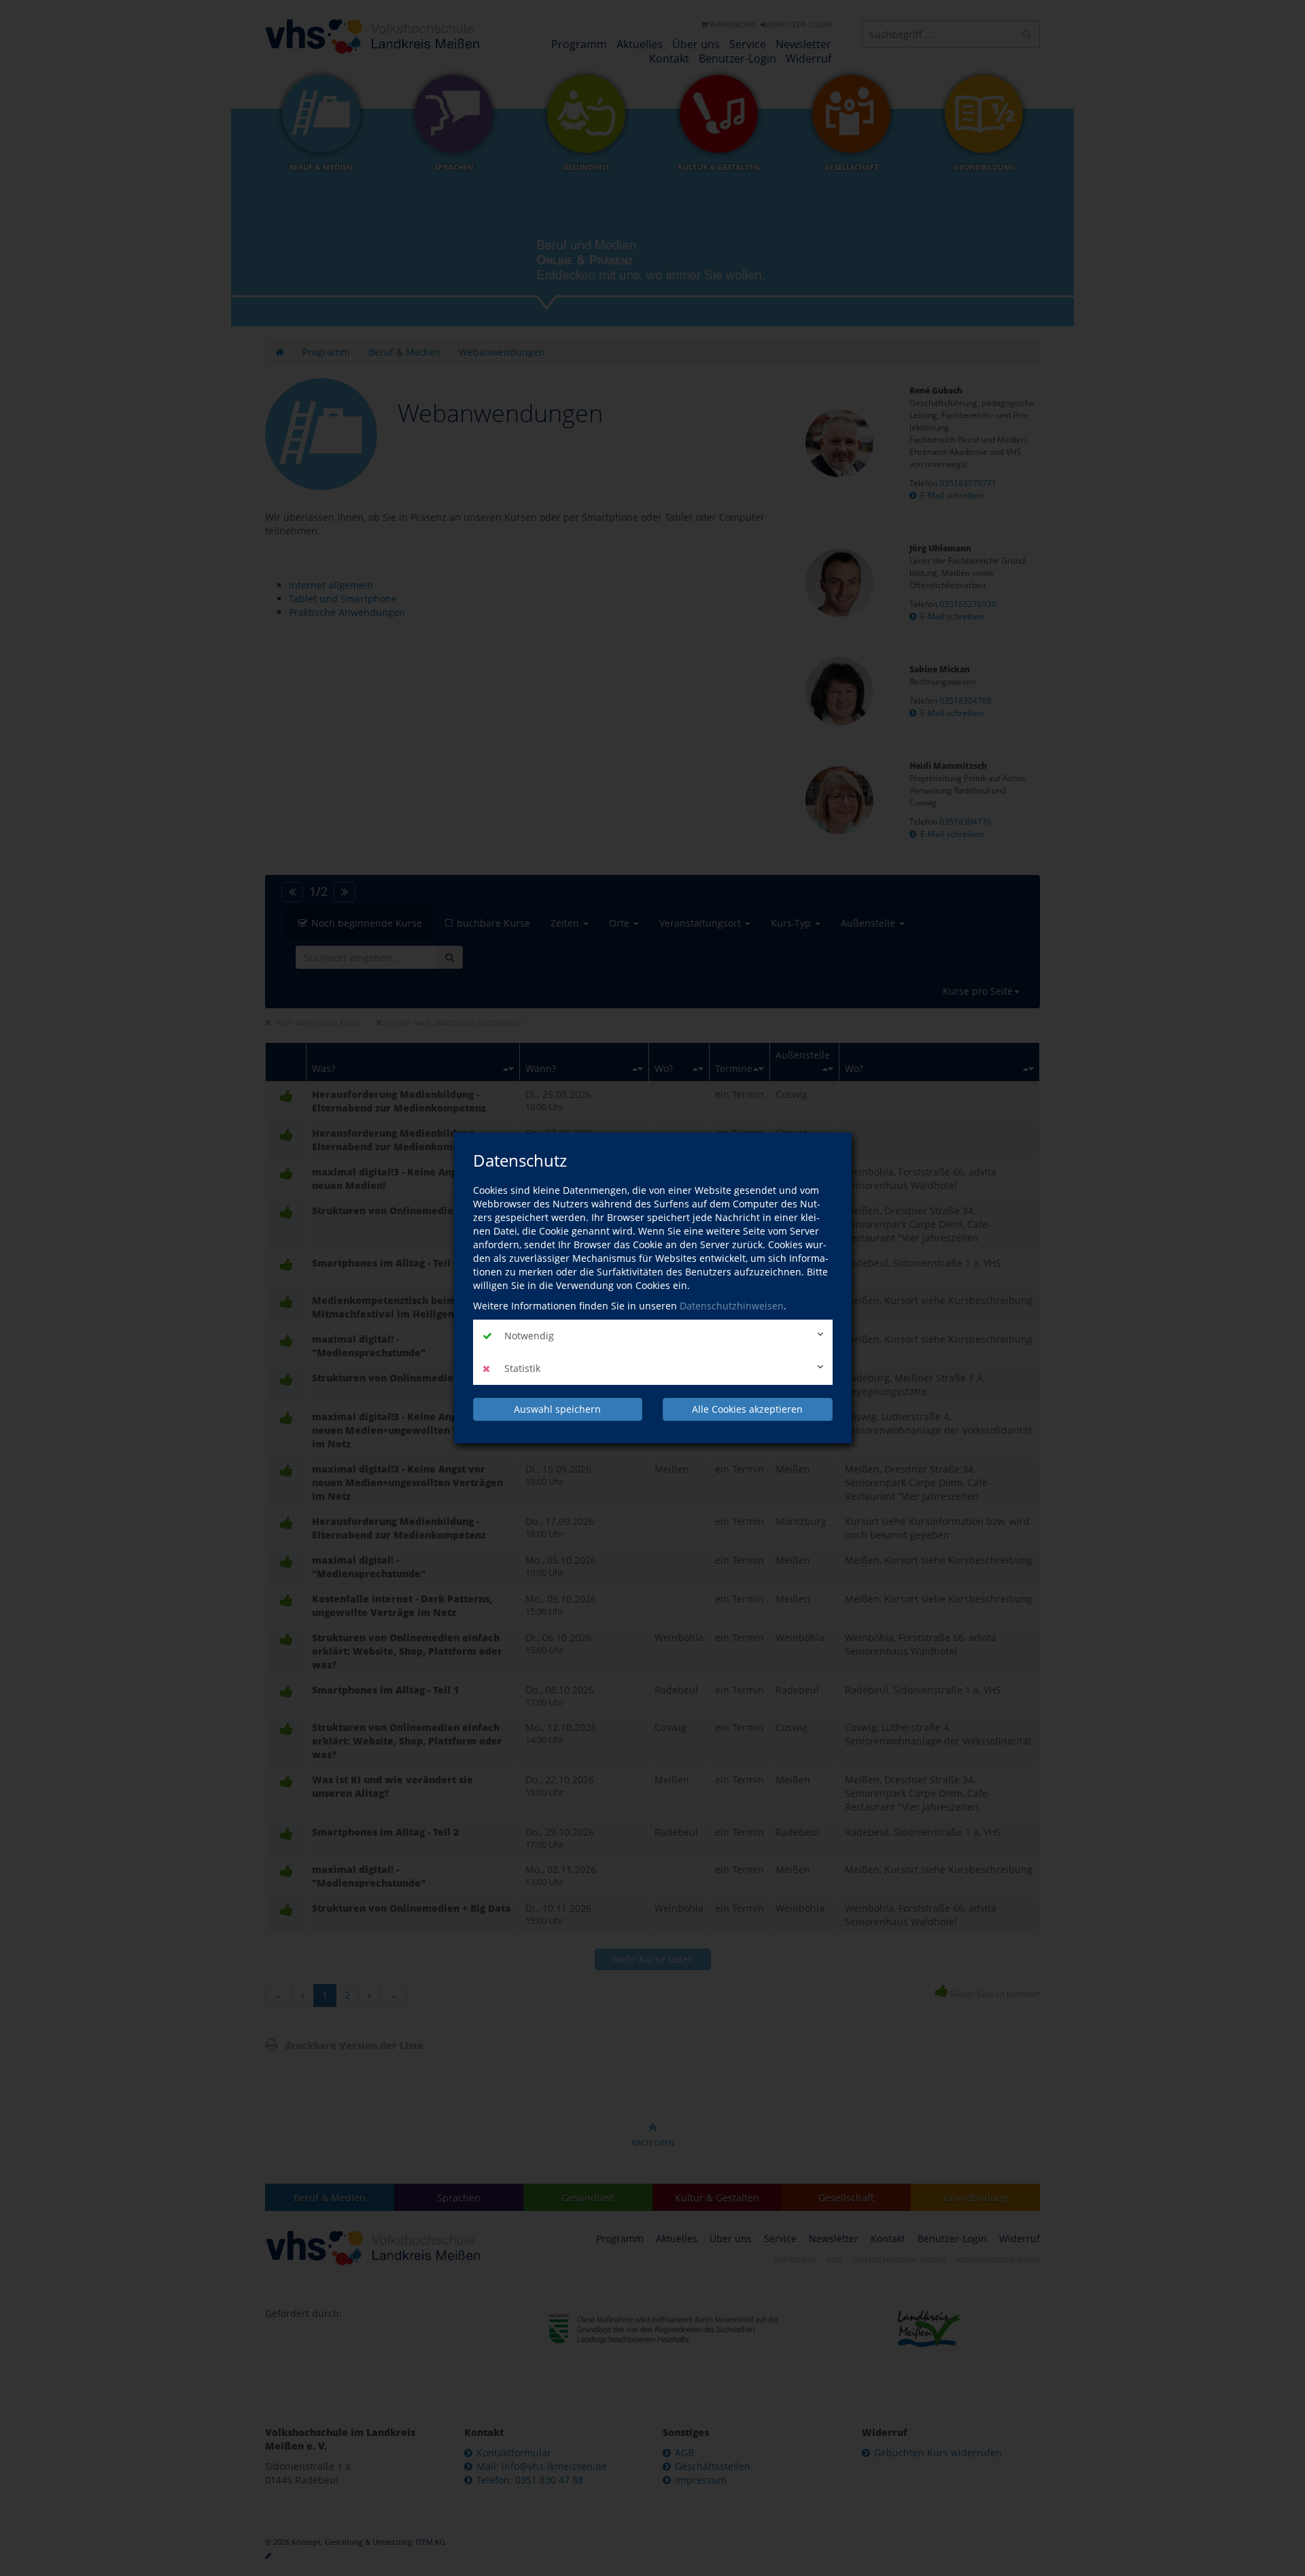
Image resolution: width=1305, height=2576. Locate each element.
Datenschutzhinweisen (732, 1306)
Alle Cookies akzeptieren (747, 1409)
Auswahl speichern (557, 1409)
